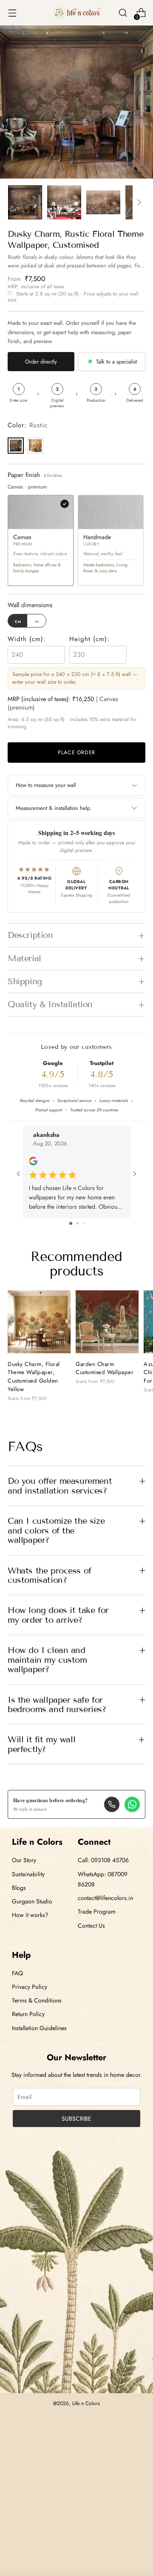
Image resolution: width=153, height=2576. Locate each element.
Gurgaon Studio (32, 1901)
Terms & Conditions (37, 2000)
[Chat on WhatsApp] (132, 1804)
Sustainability (28, 1874)
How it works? (30, 1915)
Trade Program (97, 1911)
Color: (28, 425)
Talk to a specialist (116, 362)
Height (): (89, 639)
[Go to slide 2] (78, 1223)
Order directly (41, 362)
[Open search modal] (123, 13)
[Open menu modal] (12, 13)
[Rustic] (16, 446)
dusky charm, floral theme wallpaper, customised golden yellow (34, 1377)
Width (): (27, 639)
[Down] (139, 202)
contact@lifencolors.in (105, 1898)
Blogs (19, 1888)
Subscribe (76, 2119)
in (37, 621)
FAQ (17, 1973)
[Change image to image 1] (25, 202)
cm (18, 621)
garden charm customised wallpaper (105, 1368)
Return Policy (28, 2014)
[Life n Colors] (76, 13)
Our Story (24, 1860)
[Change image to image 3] (103, 202)
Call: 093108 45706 (103, 1860)
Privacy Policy (30, 1987)
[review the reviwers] (33, 1163)
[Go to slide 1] (71, 1223)
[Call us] (112, 1804)
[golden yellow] (35, 446)
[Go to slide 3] (84, 1223)
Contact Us (91, 1926)
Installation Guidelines (39, 2028)
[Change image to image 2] (64, 202)
